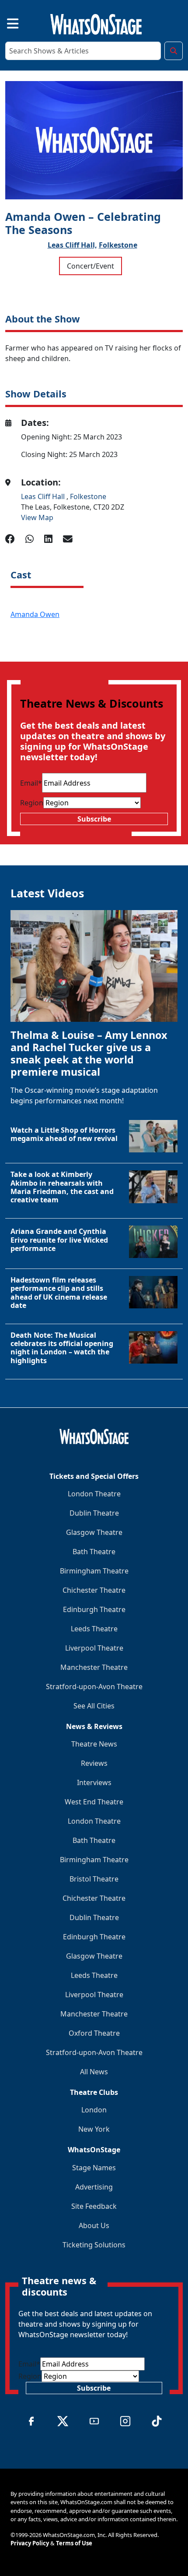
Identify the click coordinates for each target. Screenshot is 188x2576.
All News (94, 2072)
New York (94, 2129)
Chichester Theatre (94, 1590)
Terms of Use (74, 2543)
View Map (37, 517)
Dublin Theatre (94, 1513)
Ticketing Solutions (94, 2245)
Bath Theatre (94, 1552)
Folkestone (118, 245)
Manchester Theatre (94, 1667)
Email (31, 783)
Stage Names (94, 2168)
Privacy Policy (30, 2543)
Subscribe (94, 819)
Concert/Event (91, 266)
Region (32, 803)
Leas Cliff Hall (44, 496)
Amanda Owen (35, 614)
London (94, 2110)
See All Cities (94, 1706)
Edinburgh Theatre (94, 1609)
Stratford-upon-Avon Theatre (94, 1687)
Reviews (94, 1763)
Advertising (94, 2187)
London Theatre (94, 1494)
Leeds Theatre (94, 1629)
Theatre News (94, 1744)
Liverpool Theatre (94, 1648)
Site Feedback (94, 2206)
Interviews (94, 1782)
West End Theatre (94, 1802)
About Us (94, 2225)
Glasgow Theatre (94, 1532)
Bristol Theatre (94, 1879)
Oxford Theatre (94, 2033)
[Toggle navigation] (5, 23)
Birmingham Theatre (94, 1571)
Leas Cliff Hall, (72, 245)
